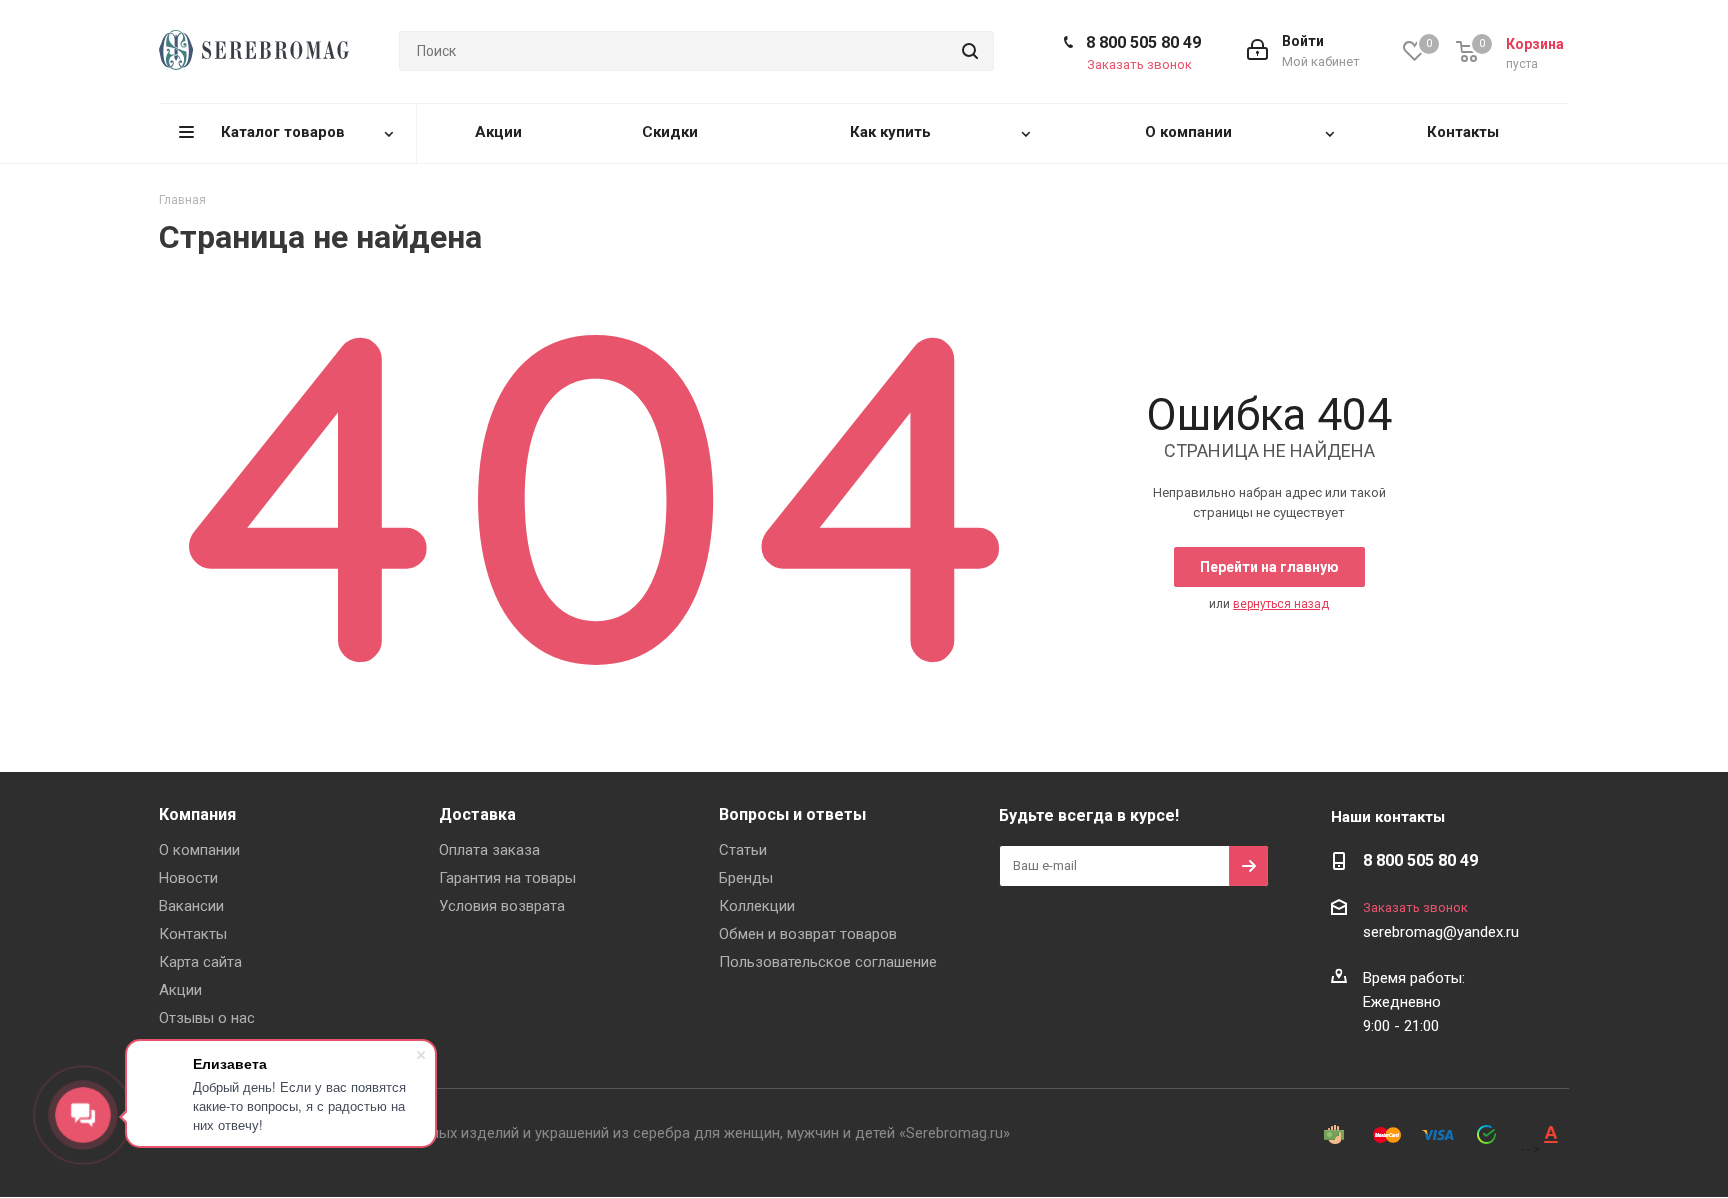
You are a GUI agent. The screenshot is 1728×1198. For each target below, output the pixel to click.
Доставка (477, 814)
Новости (188, 878)
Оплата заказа (489, 850)
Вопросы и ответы (792, 814)
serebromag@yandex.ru (1441, 932)
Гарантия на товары (507, 878)
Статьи (743, 850)
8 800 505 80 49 (1143, 42)
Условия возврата (502, 906)
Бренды (746, 878)
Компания (197, 814)
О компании (199, 850)
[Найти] (970, 51)
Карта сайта (200, 962)
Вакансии (191, 906)
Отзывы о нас (207, 1018)
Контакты (193, 934)
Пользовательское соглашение (828, 962)
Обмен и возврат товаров (808, 934)
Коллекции (757, 906)
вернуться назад (1281, 604)
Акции (180, 990)
